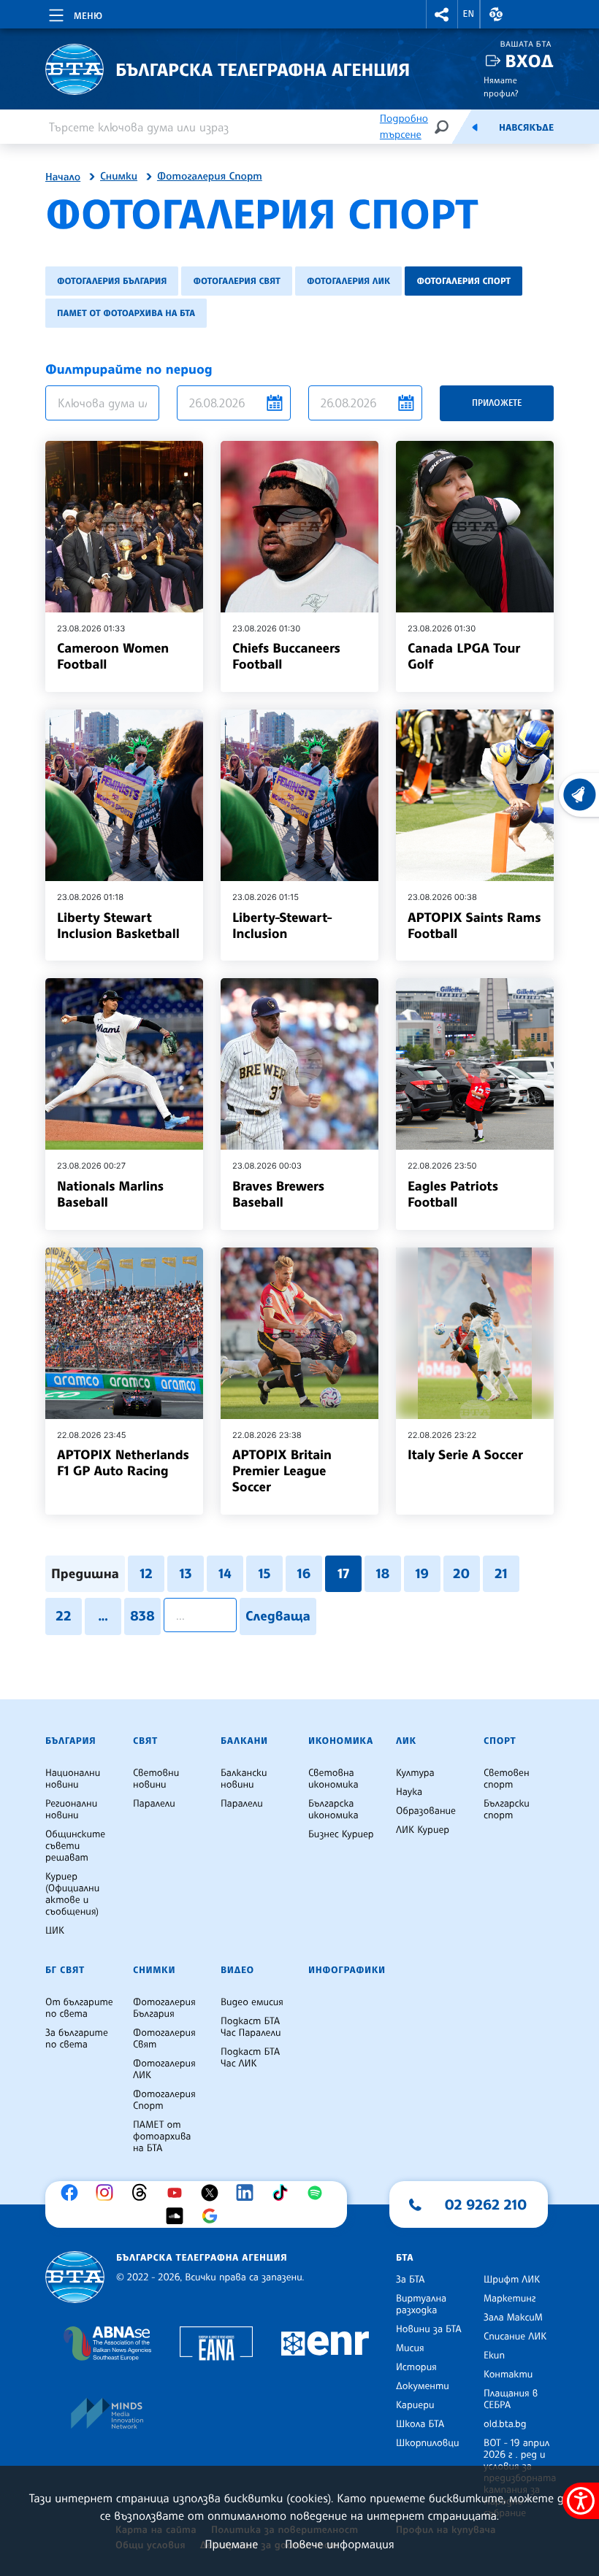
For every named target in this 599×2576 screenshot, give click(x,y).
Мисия (410, 2348)
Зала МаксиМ (513, 2318)
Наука (409, 1792)
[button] (442, 14)
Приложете (497, 403)
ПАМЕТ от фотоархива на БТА (126, 313)
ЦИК (55, 1931)
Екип (494, 2356)
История (416, 2367)
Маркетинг (510, 2299)
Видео (237, 1970)
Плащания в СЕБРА (511, 2399)
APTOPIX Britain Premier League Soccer (282, 1471)
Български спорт (507, 1810)
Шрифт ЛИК (512, 2280)
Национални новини (73, 1779)
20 (461, 1574)
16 (304, 1574)
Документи (423, 2386)
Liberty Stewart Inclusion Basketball (118, 926)
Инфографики (347, 1970)
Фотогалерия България (112, 281)
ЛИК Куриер (423, 1830)
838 (142, 1616)
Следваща (278, 1616)
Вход (529, 61)
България (70, 1741)
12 (146, 1574)
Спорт (500, 1741)
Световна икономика (333, 1779)
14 (225, 1574)
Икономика (341, 1741)
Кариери (415, 2405)
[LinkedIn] (248, 2193)
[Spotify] (318, 2193)
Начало (63, 177)
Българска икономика (333, 1810)
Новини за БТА (429, 2329)
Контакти (508, 2375)
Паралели (154, 1804)
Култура (415, 1773)
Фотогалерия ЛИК (349, 281)
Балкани (244, 1741)
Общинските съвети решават (75, 1846)
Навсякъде (526, 128)
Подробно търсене (404, 127)
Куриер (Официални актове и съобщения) (72, 1894)
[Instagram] (108, 2193)
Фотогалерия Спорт (210, 177)
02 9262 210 (486, 2204)
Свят (145, 1741)
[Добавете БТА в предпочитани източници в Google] (213, 2216)
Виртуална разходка (421, 2304)
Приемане (231, 2544)
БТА (405, 2258)
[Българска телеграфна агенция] (75, 2277)
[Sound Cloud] (178, 2216)
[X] (213, 2193)
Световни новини (156, 1779)
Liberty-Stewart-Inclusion (282, 926)
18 (382, 1574)
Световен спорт (507, 1779)
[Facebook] (73, 2193)
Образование (426, 1811)
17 (343, 1574)
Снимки (119, 177)
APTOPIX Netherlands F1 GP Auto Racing (123, 1463)
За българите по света (77, 2039)
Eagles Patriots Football (453, 1194)
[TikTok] (283, 2193)
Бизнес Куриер (341, 1834)
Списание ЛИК (515, 2337)
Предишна (85, 1574)
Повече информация (340, 2544)
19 (423, 1574)
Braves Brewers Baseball (278, 1194)
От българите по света (79, 2008)
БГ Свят (65, 1970)
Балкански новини (244, 1779)
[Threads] (143, 2193)
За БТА (410, 2280)
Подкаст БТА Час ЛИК (250, 2058)
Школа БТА (420, 2424)
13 (185, 1574)
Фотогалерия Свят (236, 281)
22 (64, 1616)
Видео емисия (252, 2002)
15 (264, 1574)
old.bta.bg (505, 2424)
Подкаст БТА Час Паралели (251, 2027)
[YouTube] (178, 2193)
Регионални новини (71, 1810)
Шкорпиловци (428, 2443)
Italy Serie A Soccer (465, 1455)
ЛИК (406, 1741)
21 (501, 1574)
